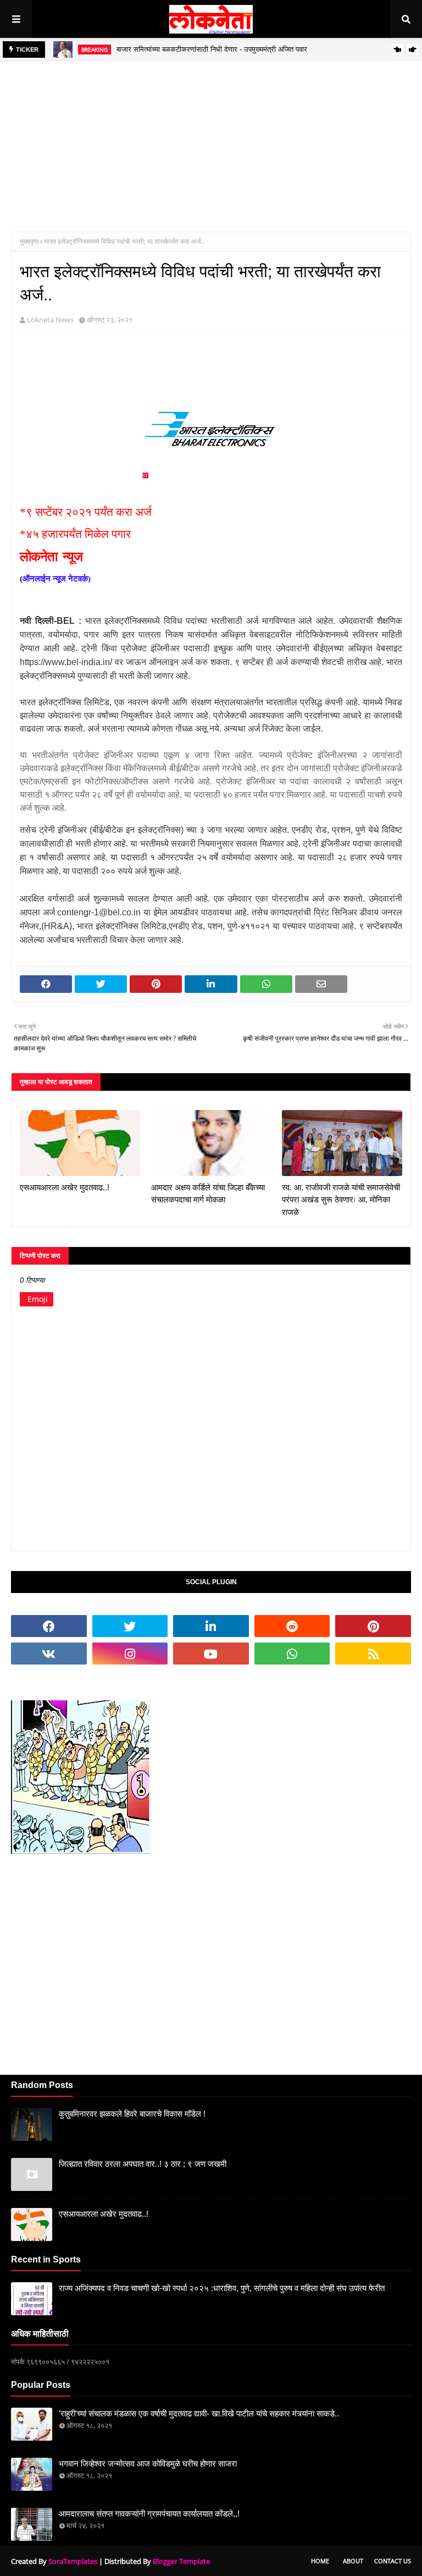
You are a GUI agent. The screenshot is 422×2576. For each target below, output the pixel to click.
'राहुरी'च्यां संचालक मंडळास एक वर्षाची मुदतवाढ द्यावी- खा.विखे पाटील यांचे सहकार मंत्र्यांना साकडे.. (199, 2413)
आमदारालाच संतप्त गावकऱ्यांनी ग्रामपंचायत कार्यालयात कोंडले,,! (149, 2514)
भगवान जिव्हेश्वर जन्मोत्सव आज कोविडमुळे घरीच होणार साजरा (148, 2464)
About (353, 2561)
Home (320, 2561)
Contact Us (393, 2561)
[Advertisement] (211, 138)
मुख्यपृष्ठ (29, 241)
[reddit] (292, 1626)
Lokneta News (50, 320)
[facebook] (49, 1626)
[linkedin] (211, 1626)
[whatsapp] (292, 1654)
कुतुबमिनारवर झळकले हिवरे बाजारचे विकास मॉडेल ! (132, 2114)
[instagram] (130, 1654)
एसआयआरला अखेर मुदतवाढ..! (65, 1187)
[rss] (373, 1654)
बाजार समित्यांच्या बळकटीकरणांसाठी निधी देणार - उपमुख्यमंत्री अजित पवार (212, 49)
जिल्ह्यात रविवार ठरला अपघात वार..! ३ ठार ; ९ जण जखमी (143, 2164)
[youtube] (211, 1654)
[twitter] (130, 1626)
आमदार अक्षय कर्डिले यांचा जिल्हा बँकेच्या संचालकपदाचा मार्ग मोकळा (208, 1194)
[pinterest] (373, 1626)
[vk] (49, 1654)
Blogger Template (181, 2561)
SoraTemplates (73, 2561)
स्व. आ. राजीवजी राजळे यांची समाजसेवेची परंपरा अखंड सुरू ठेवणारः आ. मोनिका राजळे (341, 1200)
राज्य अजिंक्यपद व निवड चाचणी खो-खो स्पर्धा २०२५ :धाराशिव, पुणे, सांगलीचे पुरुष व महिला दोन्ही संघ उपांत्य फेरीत (222, 2288)
